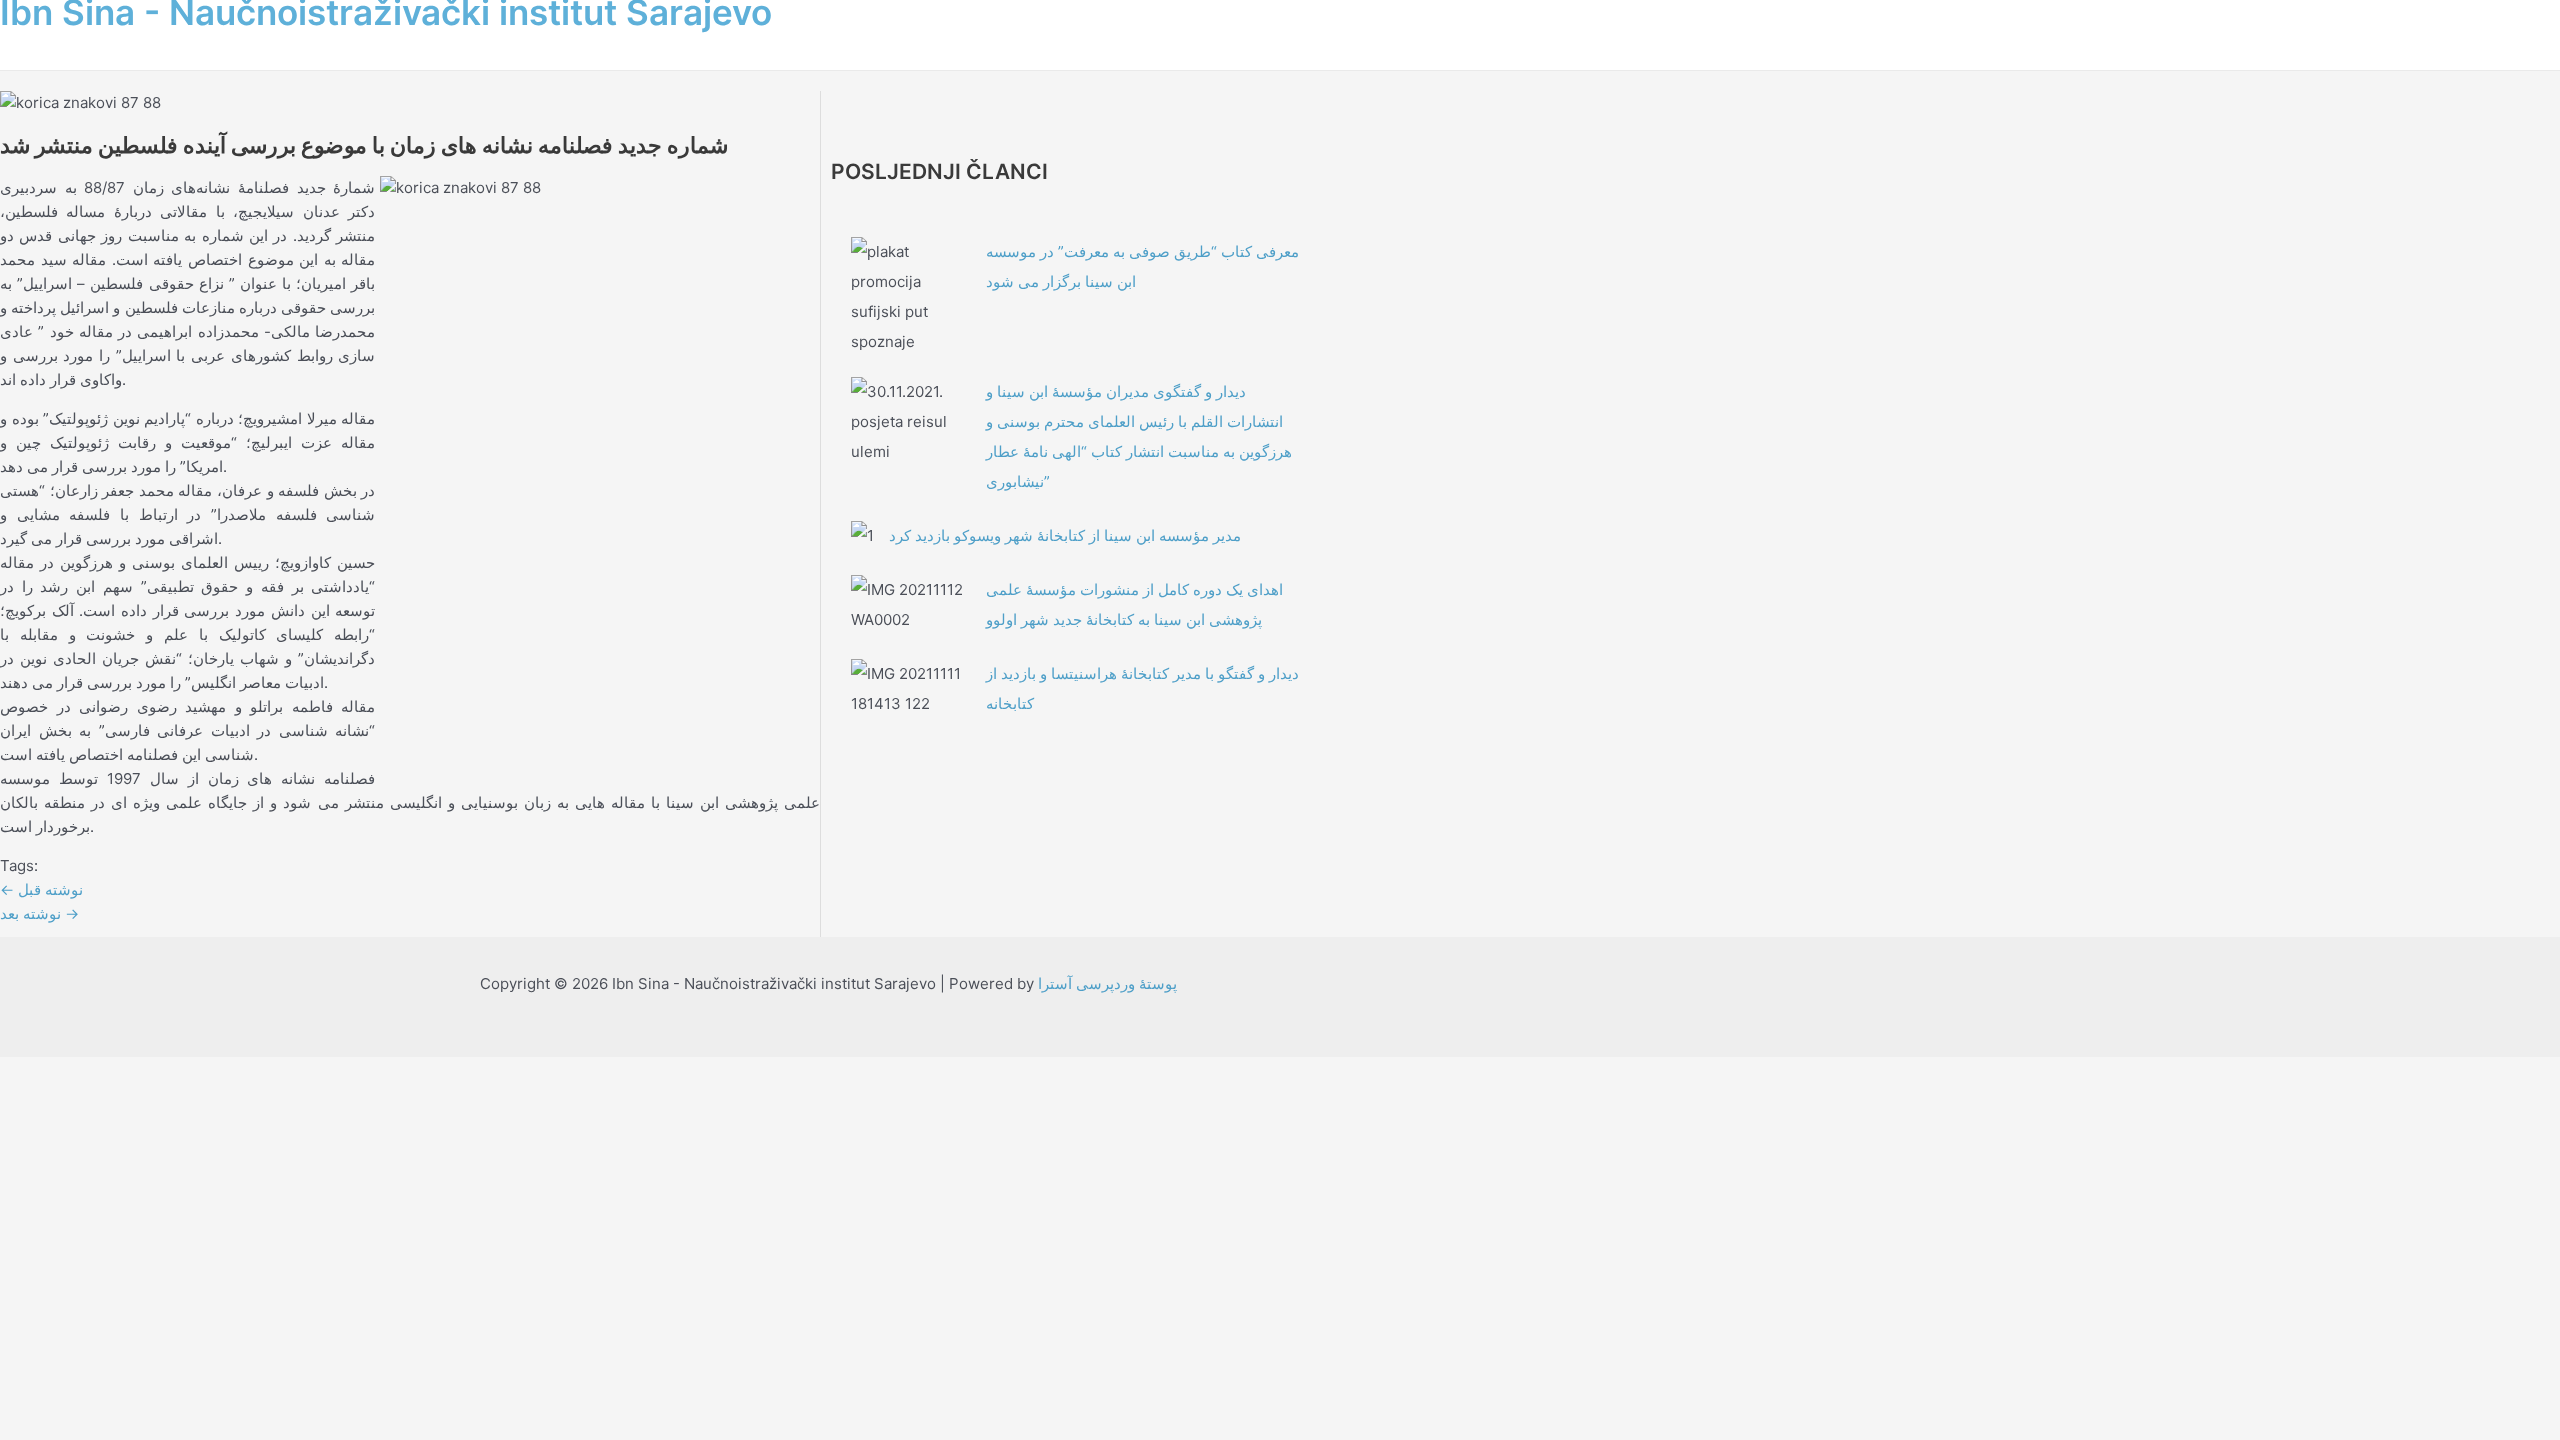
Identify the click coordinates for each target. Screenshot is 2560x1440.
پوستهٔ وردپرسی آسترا (1107, 983)
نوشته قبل (41, 889)
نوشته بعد (39, 913)
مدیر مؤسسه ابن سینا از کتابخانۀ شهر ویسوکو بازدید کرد (1065, 535)
